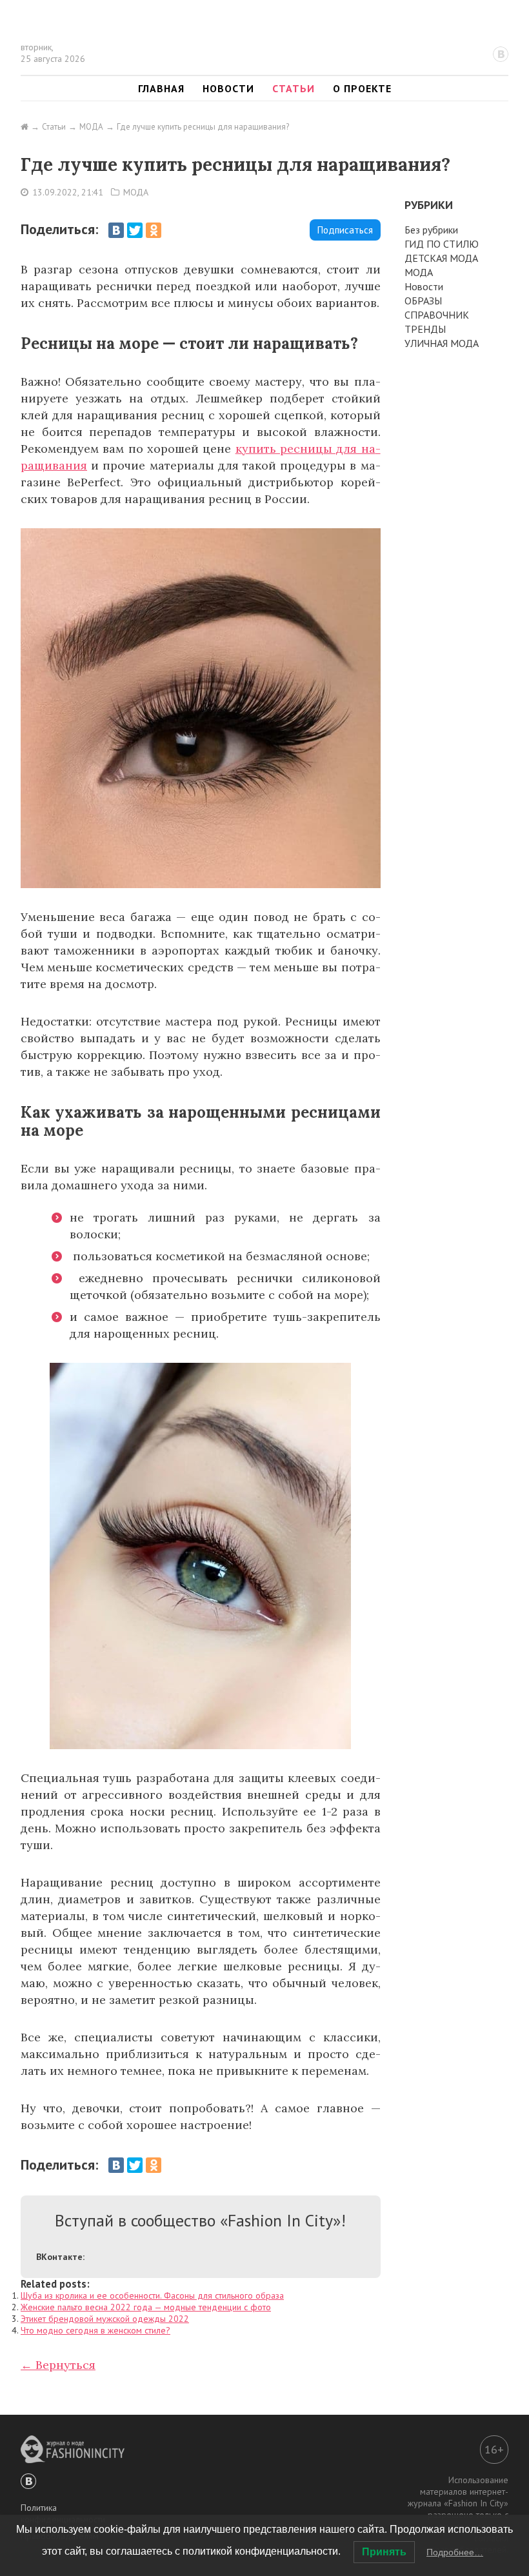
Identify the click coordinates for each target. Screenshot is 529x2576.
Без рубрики (431, 230)
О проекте (362, 88)
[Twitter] (135, 230)
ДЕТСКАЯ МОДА (441, 258)
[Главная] (25, 127)
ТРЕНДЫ (425, 329)
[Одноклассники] (154, 230)
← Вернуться (58, 2365)
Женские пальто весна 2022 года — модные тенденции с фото (146, 2307)
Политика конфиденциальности (63, 2513)
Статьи (294, 88)
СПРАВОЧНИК (437, 315)
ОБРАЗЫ (423, 301)
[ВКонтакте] (116, 230)
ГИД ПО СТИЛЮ (442, 244)
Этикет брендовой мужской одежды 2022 (105, 2319)
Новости (228, 88)
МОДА (136, 192)
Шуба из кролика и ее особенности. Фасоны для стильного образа (152, 2295)
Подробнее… (455, 2552)
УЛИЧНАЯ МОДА (442, 343)
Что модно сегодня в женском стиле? (95, 2330)
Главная (161, 88)
